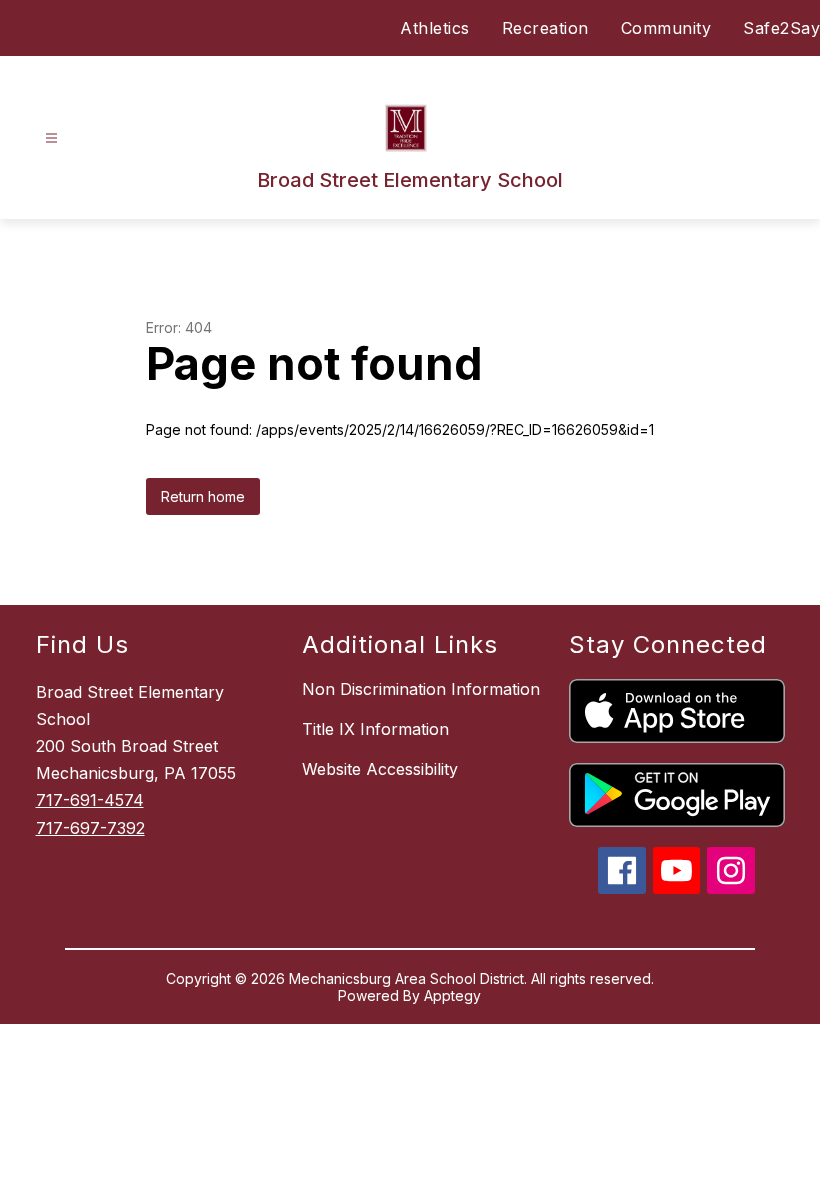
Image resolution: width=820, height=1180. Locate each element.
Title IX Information (375, 729)
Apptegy (452, 995)
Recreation (545, 28)
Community (666, 28)
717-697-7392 (90, 828)
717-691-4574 (90, 800)
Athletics (435, 28)
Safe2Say (781, 28)
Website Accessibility (380, 769)
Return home (203, 496)
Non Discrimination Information (421, 689)
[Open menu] (51, 138)
